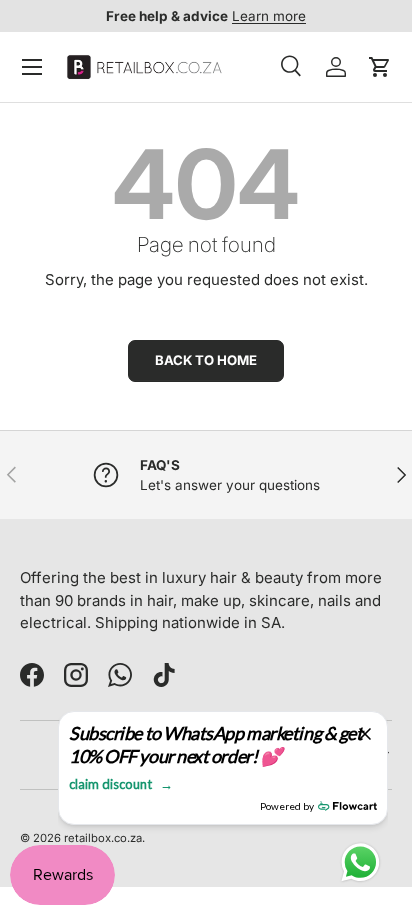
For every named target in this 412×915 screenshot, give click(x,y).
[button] (380, 67)
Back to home (206, 360)
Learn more (269, 16)
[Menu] (32, 67)
